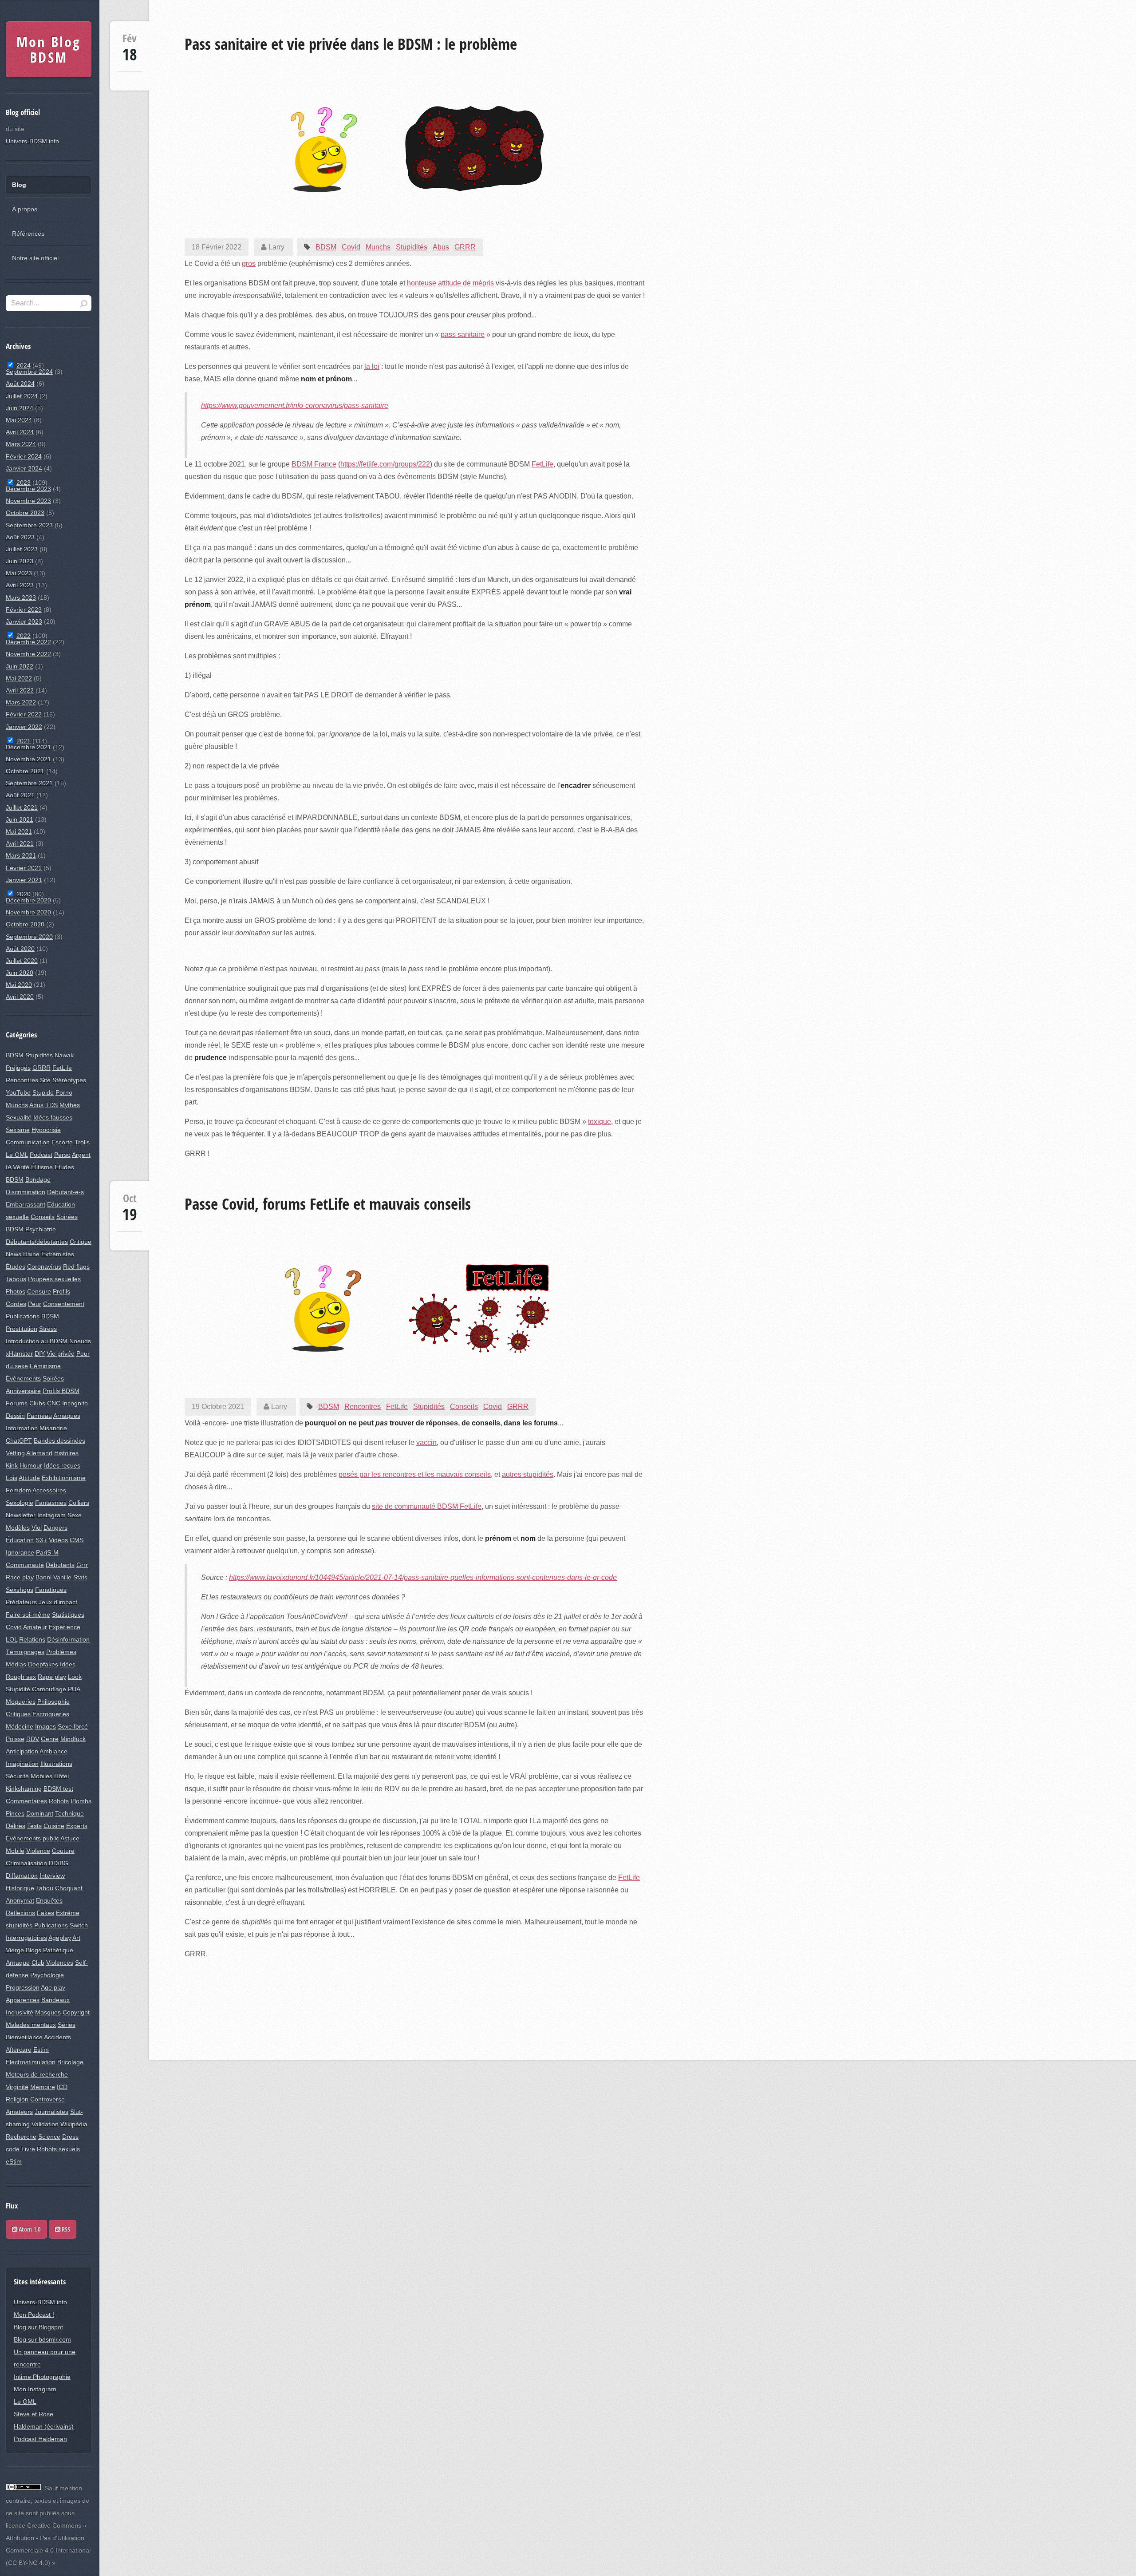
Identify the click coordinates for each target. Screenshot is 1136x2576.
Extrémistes (58, 1254)
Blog (19, 185)
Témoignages (25, 1652)
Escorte (62, 1142)
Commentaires (26, 1801)
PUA (74, 1689)
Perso (62, 1155)
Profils (61, 1291)
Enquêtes (49, 1900)
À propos (25, 209)
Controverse (47, 2099)
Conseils (464, 1407)
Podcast (41, 1155)
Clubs (37, 1403)
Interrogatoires (26, 1938)
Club (38, 1963)
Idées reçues (62, 1465)
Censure (39, 1291)
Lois (12, 1478)
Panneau (39, 1416)
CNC (54, 1403)
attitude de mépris (466, 283)
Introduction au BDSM (37, 1341)
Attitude (29, 1478)
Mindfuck (73, 1739)
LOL (12, 1639)
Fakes (45, 1913)
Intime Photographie (42, 2377)
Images (45, 1726)
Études (16, 1266)
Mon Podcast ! (34, 2315)
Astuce (70, 1838)
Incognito (75, 1403)
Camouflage (49, 1689)
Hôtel (61, 1776)
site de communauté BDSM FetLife (427, 1506)
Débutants (60, 1565)
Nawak (64, 1055)
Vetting (15, 1453)
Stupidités (412, 247)
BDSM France (314, 464)
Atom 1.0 (29, 2229)
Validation (45, 2124)
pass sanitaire (463, 334)
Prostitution (22, 1329)
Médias (16, 1664)
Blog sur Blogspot (38, 2327)
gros (249, 263)
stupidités (19, 1925)
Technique (69, 1813)
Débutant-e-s (65, 1192)
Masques (48, 2012)
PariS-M (47, 1552)
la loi (372, 366)
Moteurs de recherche (37, 2074)
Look (75, 1677)
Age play (53, 1987)
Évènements (23, 1378)
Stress (48, 1329)
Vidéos (58, 1540)
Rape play (52, 1677)
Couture (63, 1851)
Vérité (21, 1167)
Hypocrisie (46, 1130)
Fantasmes (51, 1503)
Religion (17, 2099)
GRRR (465, 247)
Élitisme (42, 1167)
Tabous (16, 1279)
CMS (77, 1540)
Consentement (64, 1304)
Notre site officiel (35, 258)
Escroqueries (51, 1714)
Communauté (25, 1565)
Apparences (23, 2000)
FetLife (542, 464)
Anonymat (20, 1900)
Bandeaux (55, 2000)
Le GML (17, 1155)
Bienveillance (24, 2037)
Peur (35, 1304)
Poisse (15, 1739)
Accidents (57, 2037)
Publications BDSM (32, 1316)
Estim (41, 2050)
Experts (77, 1826)
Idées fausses (53, 1117)
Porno (64, 1092)
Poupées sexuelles (54, 1279)
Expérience (65, 1627)
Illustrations (56, 1764)
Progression (23, 1987)
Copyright (76, 2012)
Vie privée (61, 1353)
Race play (20, 1577)
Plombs (81, 1801)
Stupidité (18, 1689)
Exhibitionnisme (64, 1478)
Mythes (70, 1105)
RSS (65, 2229)
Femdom (18, 1490)
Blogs (34, 1950)
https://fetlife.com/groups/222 (385, 464)
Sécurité (17, 1776)
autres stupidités (528, 1474)
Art (76, 1938)
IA (8, 1167)
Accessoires (49, 1490)
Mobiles (41, 1776)
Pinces (15, 1813)
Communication (28, 1142)
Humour (31, 1465)
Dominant (40, 1813)
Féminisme (45, 1366)
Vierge (15, 1950)
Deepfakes (43, 1664)
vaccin (426, 1442)
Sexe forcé (73, 1726)
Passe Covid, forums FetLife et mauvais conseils (328, 1203)
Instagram (51, 1515)
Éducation (20, 1540)
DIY (40, 1353)
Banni (43, 1577)
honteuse (422, 283)
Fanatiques (51, 1590)
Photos (16, 1291)
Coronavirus (44, 1266)
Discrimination (26, 1192)
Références (28, 233)
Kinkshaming (24, 1789)
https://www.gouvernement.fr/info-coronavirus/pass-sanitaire (295, 406)
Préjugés (18, 1068)
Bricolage (70, 2062)
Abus (441, 247)
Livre (28, 2149)
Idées (68, 1664)
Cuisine (54, 1826)
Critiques (18, 1714)
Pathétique (58, 1950)
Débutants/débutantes (37, 1242)
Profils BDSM (61, 1391)
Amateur (35, 1627)
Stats (80, 1577)
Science (49, 2137)
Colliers (79, 1503)
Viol (37, 1527)
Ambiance (53, 1751)
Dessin (15, 1416)
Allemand (39, 1453)
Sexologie (20, 1503)
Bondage (38, 1179)
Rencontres (363, 1407)
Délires (16, 1826)
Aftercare (19, 2050)
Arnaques (67, 1416)
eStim (14, 2161)
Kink (12, 1465)
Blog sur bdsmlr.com (42, 2339)
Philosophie (53, 1702)
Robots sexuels (58, 2149)
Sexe (75, 1515)
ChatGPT (19, 1440)
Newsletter (21, 1515)
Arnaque (18, 1963)
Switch (79, 1925)
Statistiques (68, 1614)
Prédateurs (21, 1602)
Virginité (17, 2087)
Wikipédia (74, 2124)
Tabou (45, 1888)
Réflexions (20, 1913)
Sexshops (20, 1590)
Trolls (82, 1142)
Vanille (62, 1577)
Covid (351, 247)
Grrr (82, 1565)
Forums (17, 1403)
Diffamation (22, 1876)
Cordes (16, 1304)
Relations (32, 1639)
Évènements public (32, 1838)
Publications (51, 1925)
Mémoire (43, 2087)
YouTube (18, 1092)
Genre (50, 1739)
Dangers (55, 1527)
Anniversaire (23, 1391)
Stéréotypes (69, 1080)
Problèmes (61, 1652)
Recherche (21, 2137)
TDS (51, 1105)
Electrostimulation (31, 2062)
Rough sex (21, 1677)
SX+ (41, 1540)
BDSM (326, 247)
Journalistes (51, 2112)
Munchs (378, 247)
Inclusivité (20, 2012)
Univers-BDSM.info (32, 141)
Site (45, 1080)
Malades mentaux (31, 2025)
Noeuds (80, 1341)
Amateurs (19, 2112)
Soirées (53, 1378)
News (14, 1254)
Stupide (43, 1092)
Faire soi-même (28, 1614)
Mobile (15, 1851)
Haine (31, 1254)
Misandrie (53, 1428)
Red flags (76, 1266)
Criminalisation (26, 1863)
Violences (60, 1963)
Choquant (69, 1888)
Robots (59, 1801)
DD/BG (59, 1863)
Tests (34, 1826)
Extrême (68, 1913)
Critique (81, 1242)
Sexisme (18, 1130)
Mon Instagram (35, 2389)
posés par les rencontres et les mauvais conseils (415, 1474)
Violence (38, 1851)
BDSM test (58, 1789)
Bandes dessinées (59, 1440)
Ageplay (60, 1938)
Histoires (66, 1453)
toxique (600, 1122)
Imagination (22, 1764)
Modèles (18, 1527)
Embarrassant (26, 1204)
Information (22, 1428)
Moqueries (21, 1702)
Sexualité (19, 1117)
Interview (52, 1876)
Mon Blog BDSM (49, 49)
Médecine (20, 1726)
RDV (33, 1739)
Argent (81, 1155)
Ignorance (20, 1552)
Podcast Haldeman (40, 2439)
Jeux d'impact (58, 1602)
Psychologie (47, 1975)
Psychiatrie (41, 1229)
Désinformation (68, 1639)
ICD (62, 2087)
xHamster (19, 1353)
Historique (20, 1888)
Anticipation (22, 1751)
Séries (67, 2025)
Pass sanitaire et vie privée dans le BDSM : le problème (351, 44)
